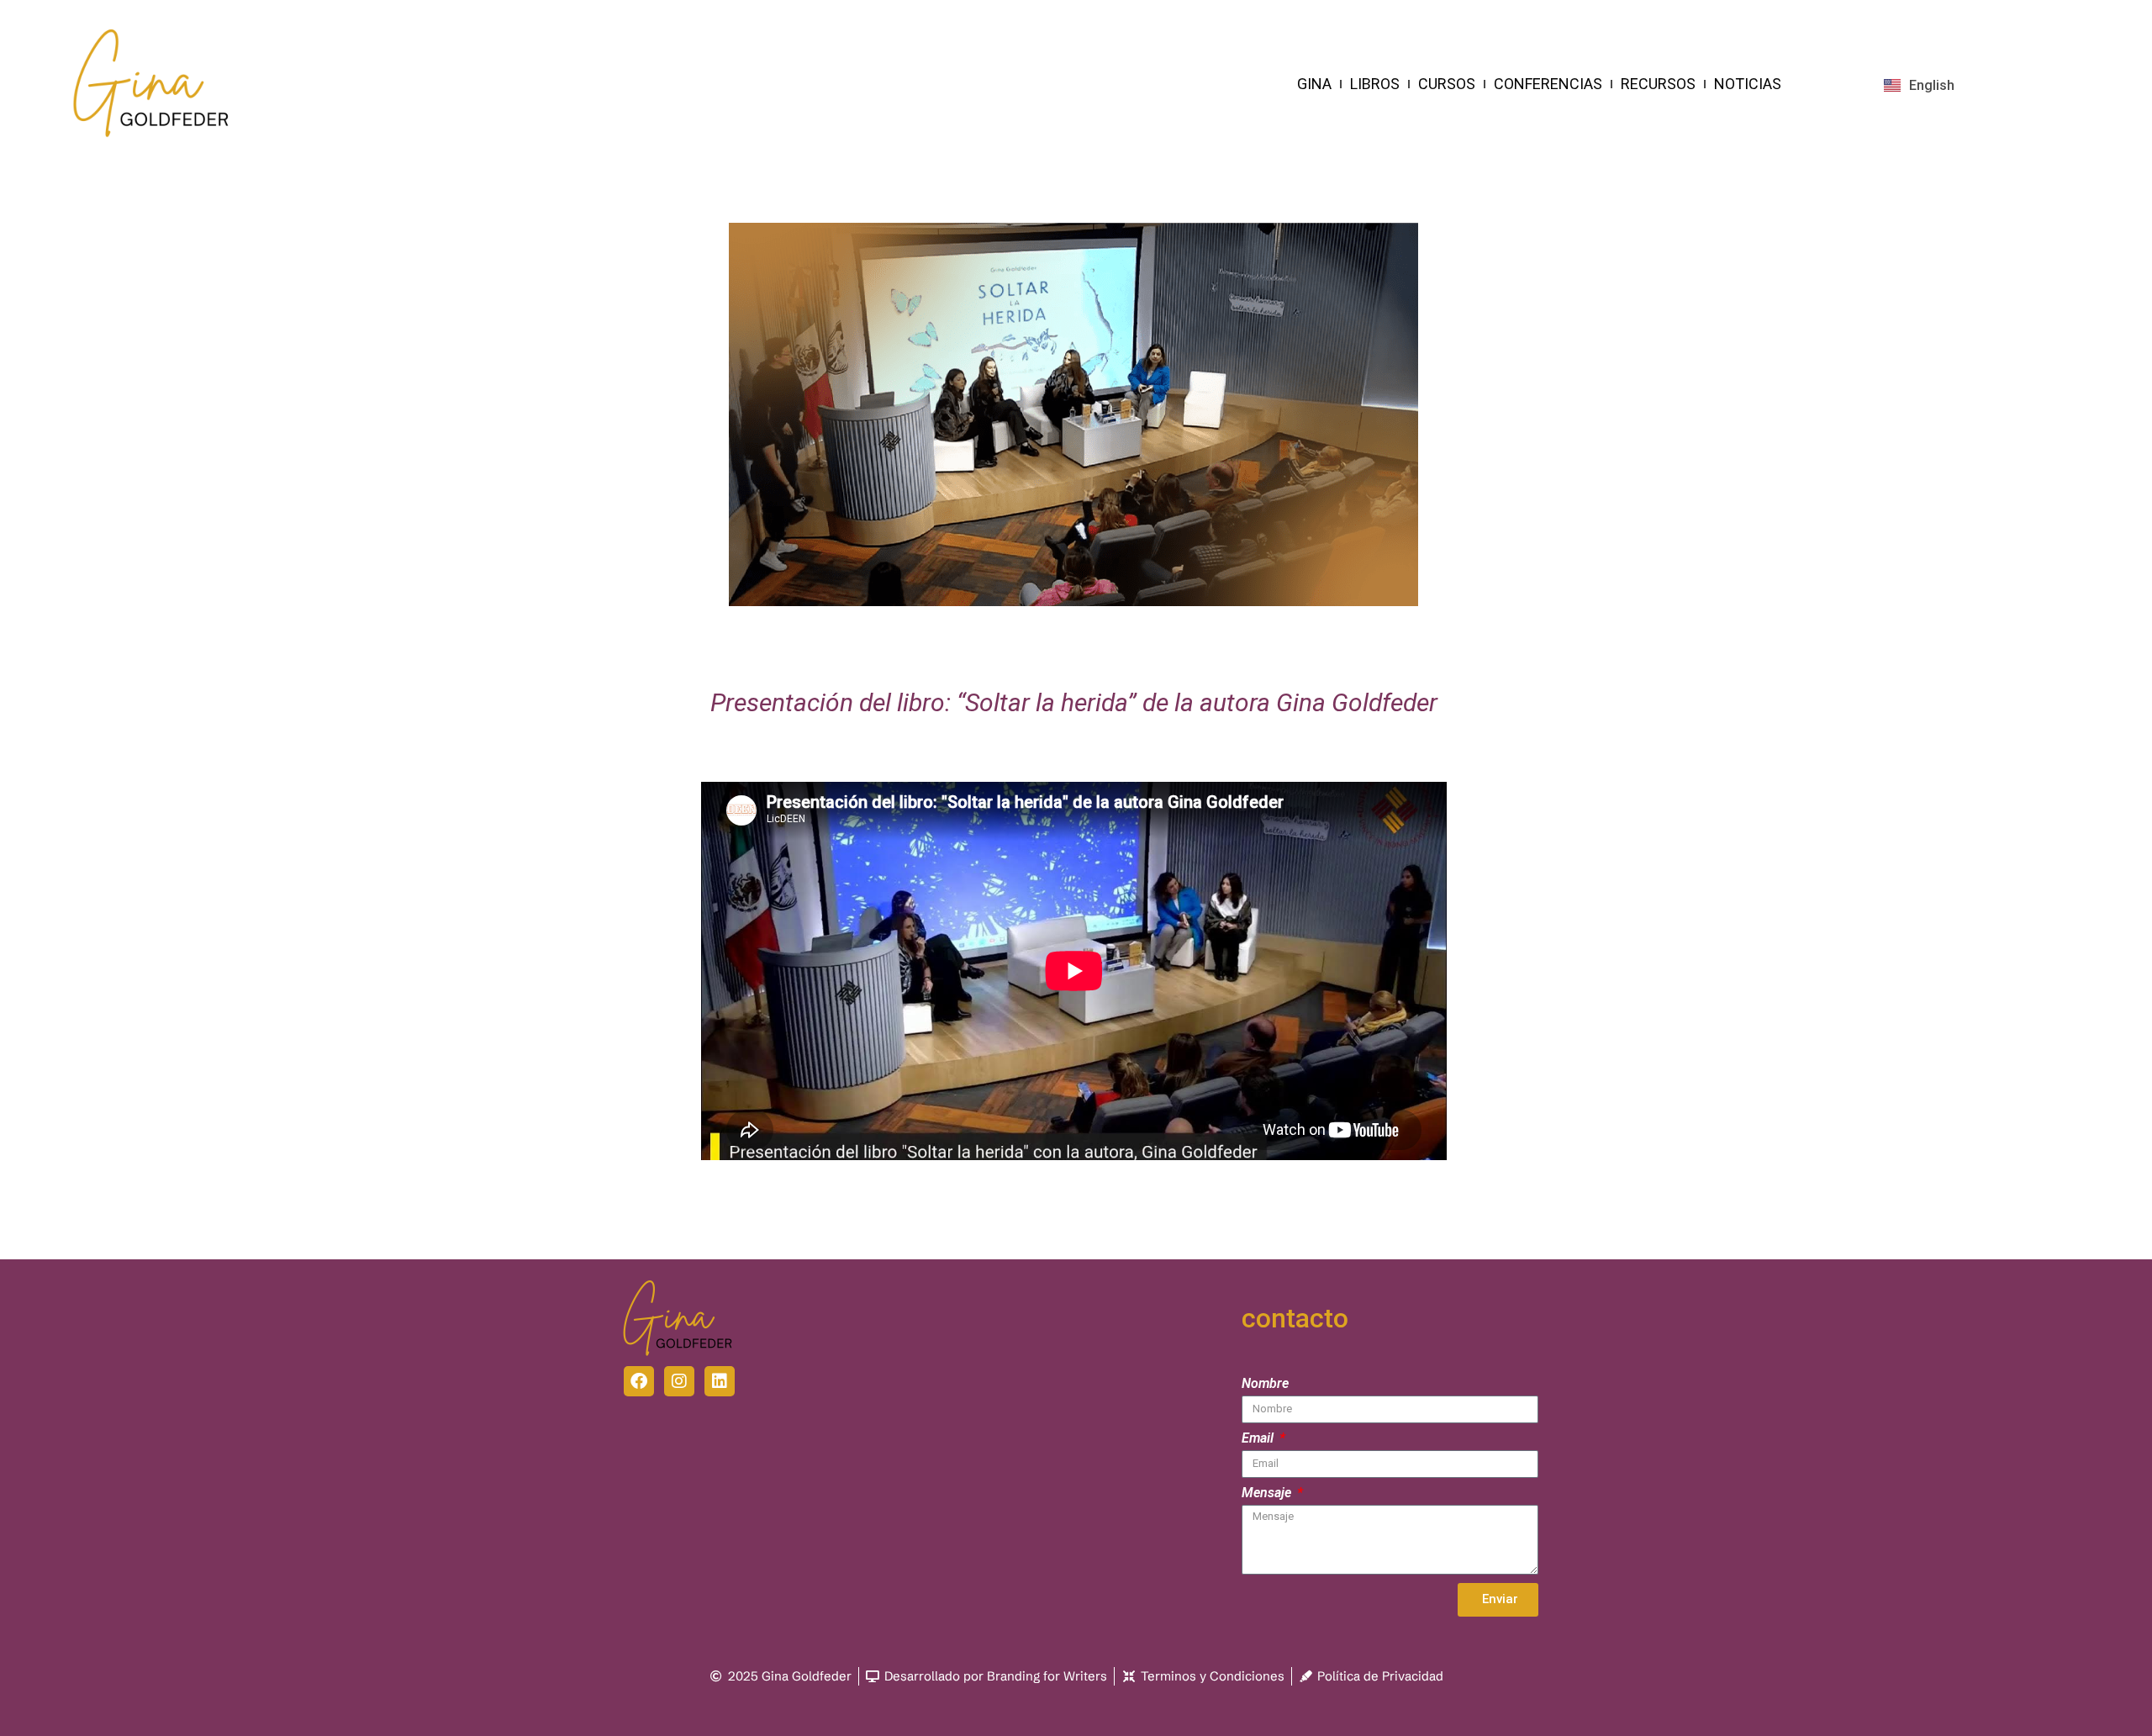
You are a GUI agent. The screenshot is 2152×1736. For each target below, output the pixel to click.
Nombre (1265, 1384)
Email (1259, 1439)
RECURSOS (1658, 84)
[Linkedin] (720, 1381)
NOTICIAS (1748, 84)
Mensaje (1268, 1493)
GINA (1314, 84)
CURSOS (1447, 84)
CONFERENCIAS (1548, 84)
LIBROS (1375, 84)
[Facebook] (639, 1381)
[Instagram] (679, 1381)
